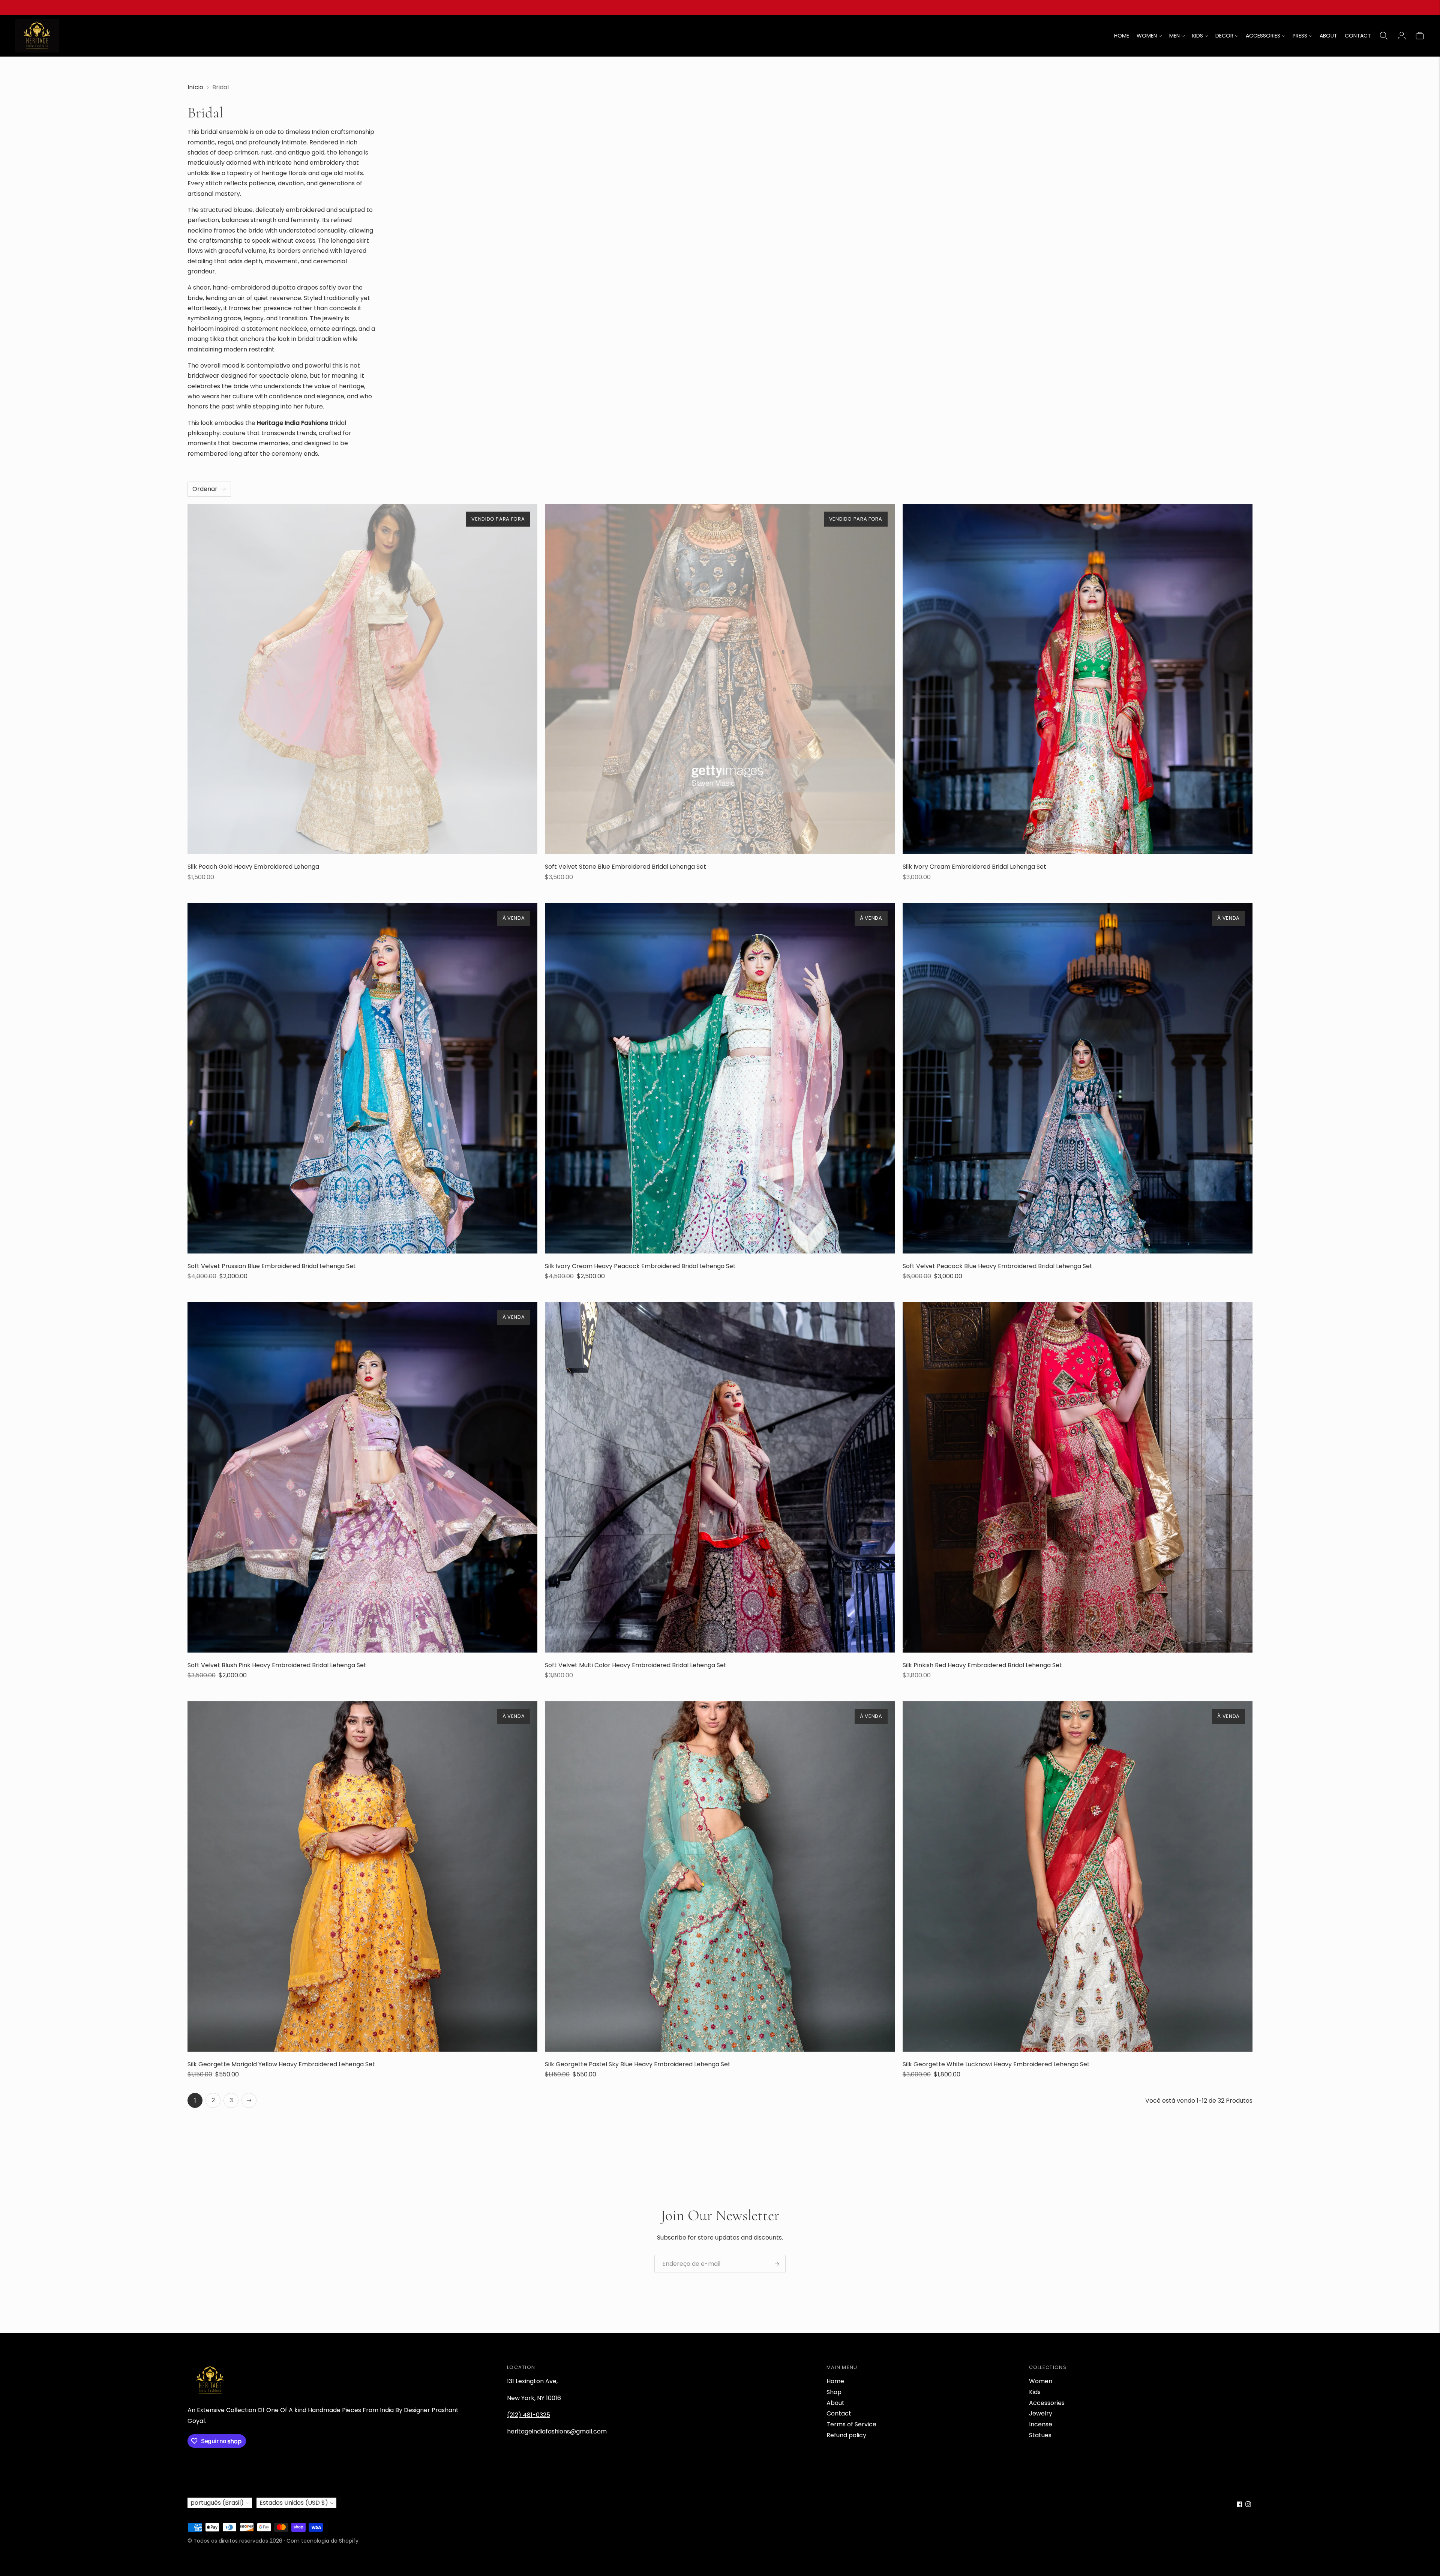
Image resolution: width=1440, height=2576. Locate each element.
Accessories (1047, 2403)
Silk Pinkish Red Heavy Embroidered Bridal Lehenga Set (982, 1665)
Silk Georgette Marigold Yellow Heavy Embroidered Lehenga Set (281, 2064)
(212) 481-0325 (529, 2415)
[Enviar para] (777, 2264)
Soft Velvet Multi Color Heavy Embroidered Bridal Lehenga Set (636, 1665)
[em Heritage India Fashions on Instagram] (1248, 2505)
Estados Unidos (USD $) (294, 2503)
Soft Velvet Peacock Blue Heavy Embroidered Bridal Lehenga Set (997, 1266)
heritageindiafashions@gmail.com (557, 2431)
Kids (1035, 2392)
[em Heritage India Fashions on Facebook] (1240, 2505)
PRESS (1300, 36)
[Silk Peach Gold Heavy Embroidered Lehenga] (362, 679)
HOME (1122, 36)
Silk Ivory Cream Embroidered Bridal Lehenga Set (974, 867)
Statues (1040, 2435)
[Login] (1402, 36)
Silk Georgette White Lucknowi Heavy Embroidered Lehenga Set (996, 2064)
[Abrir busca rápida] (1384, 36)
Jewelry (1041, 2413)
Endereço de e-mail (688, 2255)
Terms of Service (851, 2424)
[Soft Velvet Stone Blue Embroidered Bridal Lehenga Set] (720, 679)
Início (195, 87)
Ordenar (205, 489)
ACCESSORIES (1263, 36)
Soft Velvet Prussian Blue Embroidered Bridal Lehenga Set (272, 1266)
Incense (1041, 2424)
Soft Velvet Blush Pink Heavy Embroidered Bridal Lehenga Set (277, 1665)
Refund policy (846, 2435)
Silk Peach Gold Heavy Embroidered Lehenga (253, 867)
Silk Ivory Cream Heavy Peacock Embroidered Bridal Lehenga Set (640, 1266)
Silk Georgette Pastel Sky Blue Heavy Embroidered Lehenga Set (638, 2064)
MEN (1174, 36)
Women (1041, 2381)
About (835, 2403)
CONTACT (1358, 36)
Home (835, 2381)
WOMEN (1147, 36)
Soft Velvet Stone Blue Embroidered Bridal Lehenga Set (625, 867)
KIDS (1198, 36)
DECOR (1224, 36)
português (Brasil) (217, 2503)
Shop (834, 2392)
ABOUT (1328, 36)
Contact (839, 2413)
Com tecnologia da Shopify (322, 2541)
